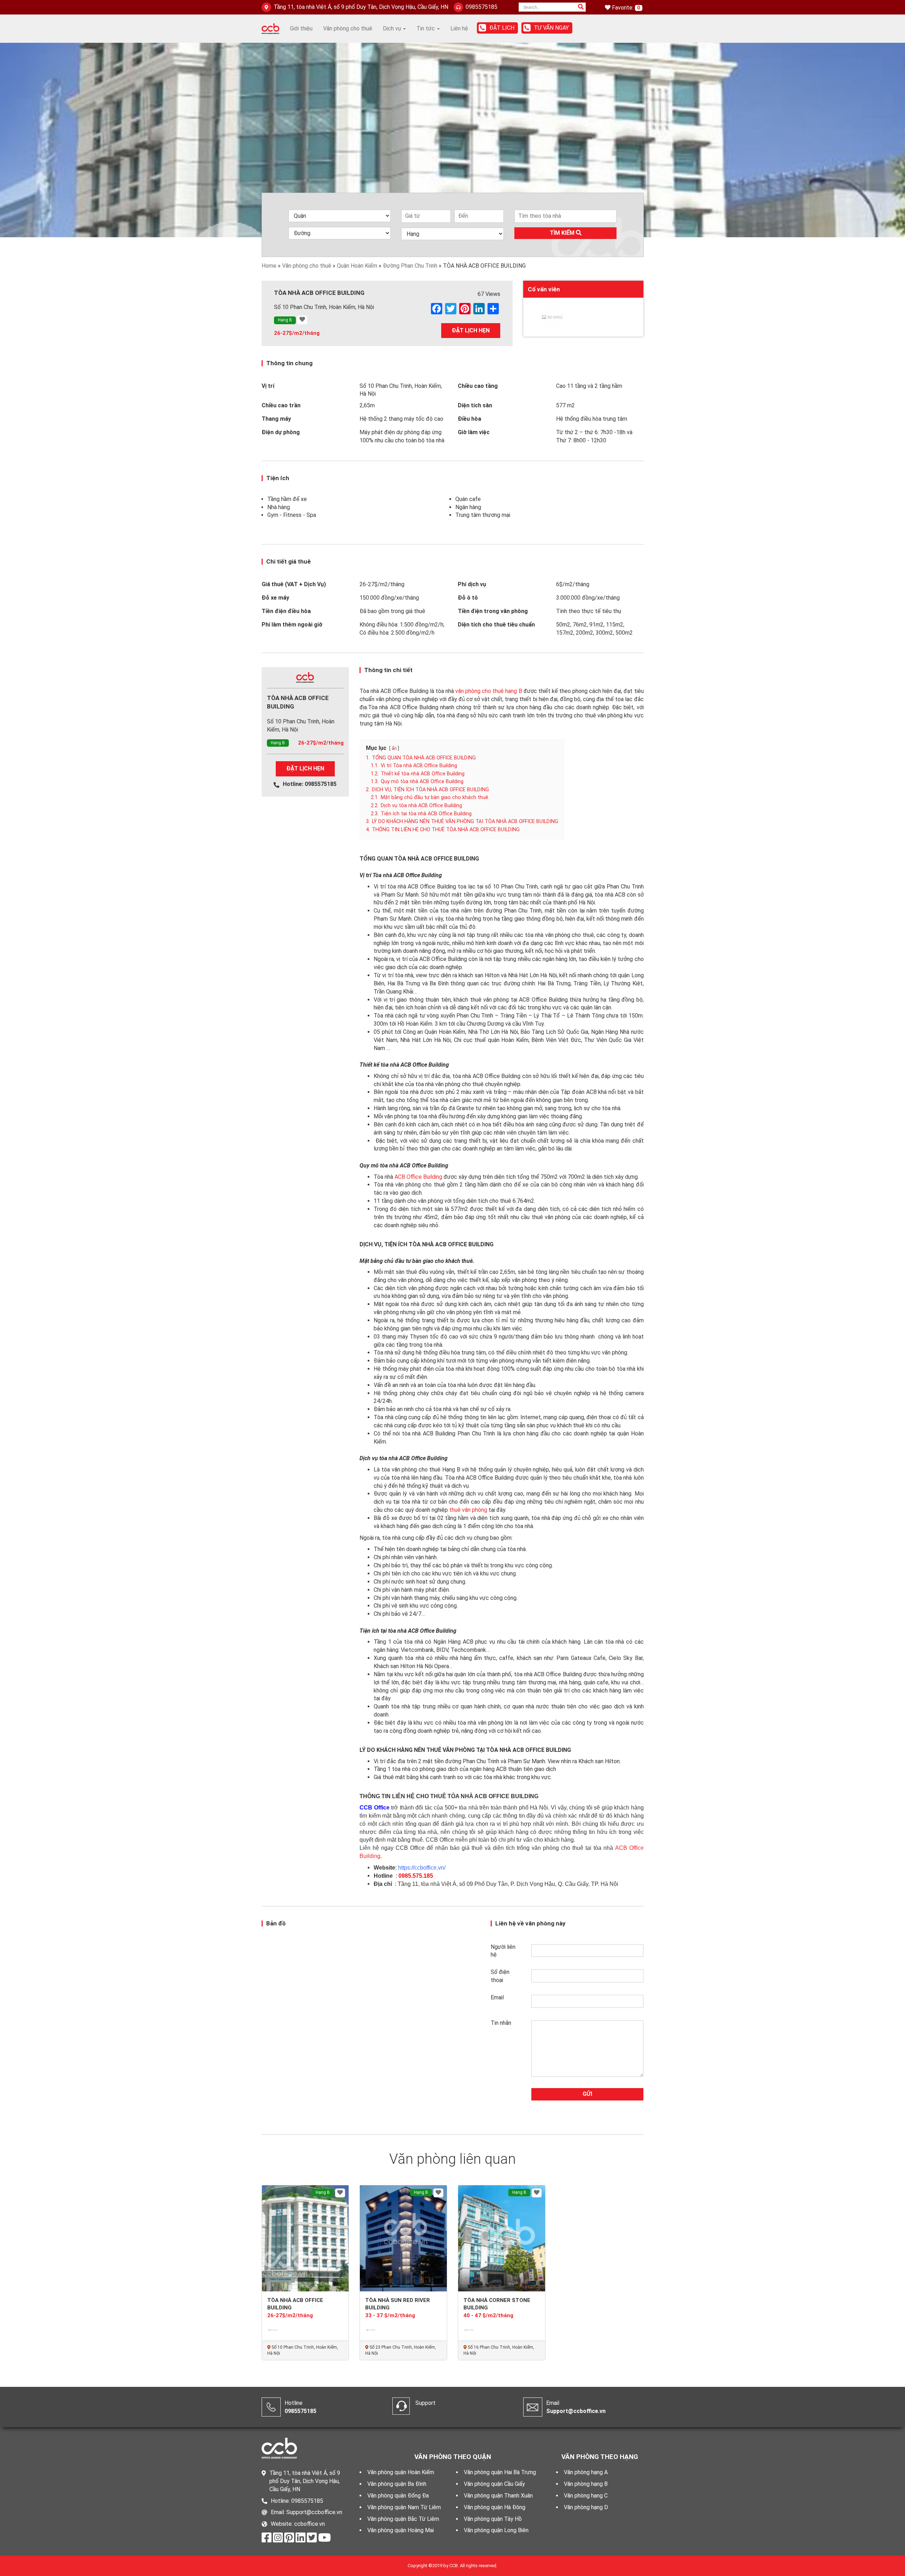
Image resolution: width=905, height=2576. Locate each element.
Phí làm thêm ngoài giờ (292, 625)
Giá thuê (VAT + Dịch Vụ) (294, 584)
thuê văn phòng (468, 1510)
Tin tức (426, 28)
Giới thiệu (301, 28)
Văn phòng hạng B (586, 2484)
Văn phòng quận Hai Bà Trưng (500, 2472)
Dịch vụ (393, 28)
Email (497, 1997)
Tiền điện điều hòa (286, 611)
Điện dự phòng (281, 432)
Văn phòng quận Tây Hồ (493, 2519)
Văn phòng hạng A (586, 2472)
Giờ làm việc (474, 432)
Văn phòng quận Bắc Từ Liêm (403, 2519)
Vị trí (268, 386)
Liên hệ (459, 28)
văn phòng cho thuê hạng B (489, 691)
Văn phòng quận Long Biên (496, 2530)
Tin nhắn (501, 2023)
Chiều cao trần (281, 405)
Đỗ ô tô (468, 598)
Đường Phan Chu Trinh (410, 266)
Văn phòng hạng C (586, 2496)
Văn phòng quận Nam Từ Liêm (404, 2507)
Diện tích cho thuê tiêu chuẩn (496, 625)
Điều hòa (469, 419)
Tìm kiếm (563, 233)
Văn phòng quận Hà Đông (495, 2507)
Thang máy (276, 419)
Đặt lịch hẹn (471, 330)
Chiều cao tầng (478, 386)
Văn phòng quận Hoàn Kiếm (401, 2472)
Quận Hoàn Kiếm (357, 266)
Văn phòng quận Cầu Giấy (494, 2484)
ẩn (394, 748)
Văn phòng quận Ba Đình (397, 2484)
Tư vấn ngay (551, 28)
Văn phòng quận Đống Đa (398, 2496)
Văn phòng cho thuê (348, 28)
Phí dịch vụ (472, 584)
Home (269, 266)
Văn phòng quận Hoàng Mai (401, 2530)
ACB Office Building (418, 1177)
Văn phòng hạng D (586, 2507)
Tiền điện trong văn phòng (493, 611)
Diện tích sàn (475, 405)
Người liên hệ (503, 1951)
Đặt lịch (502, 28)
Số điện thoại (500, 1976)
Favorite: (623, 8)
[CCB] (270, 28)
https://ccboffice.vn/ (422, 1868)
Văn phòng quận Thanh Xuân (498, 2496)
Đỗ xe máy (275, 598)
